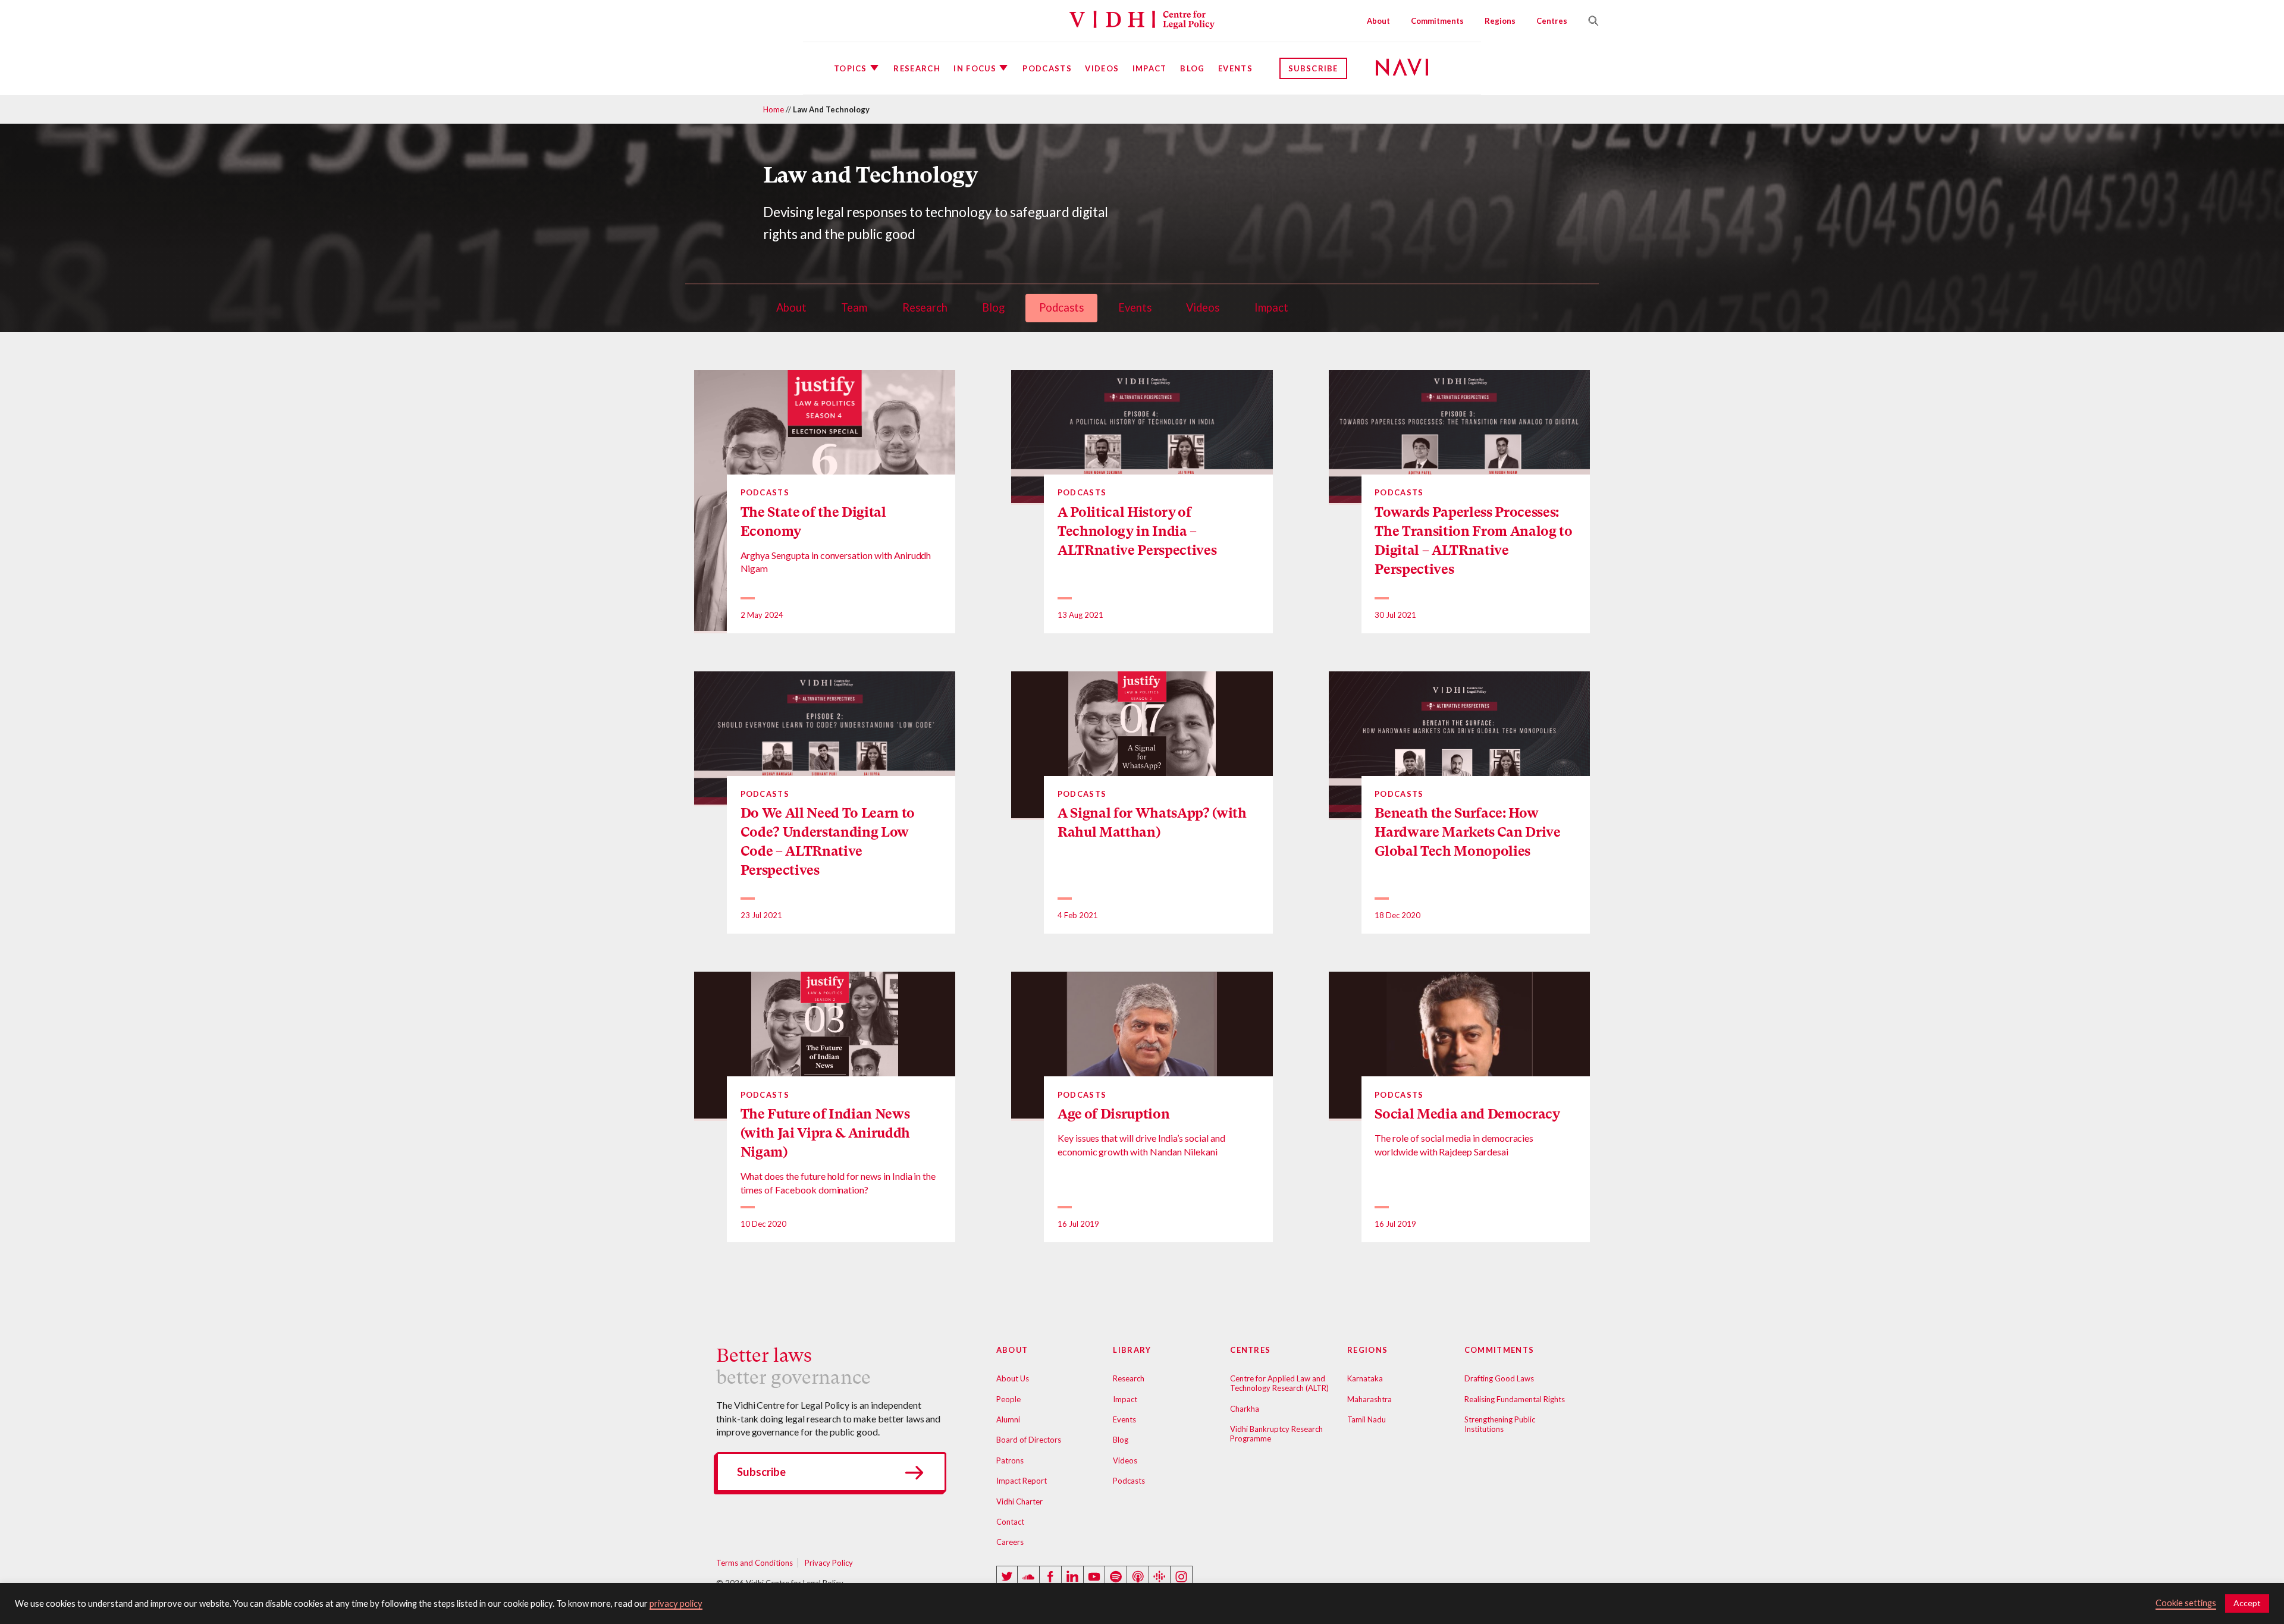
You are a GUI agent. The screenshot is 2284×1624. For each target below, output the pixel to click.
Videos (1102, 68)
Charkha (1245, 1409)
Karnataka (1365, 1378)
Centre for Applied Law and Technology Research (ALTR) (1279, 1383)
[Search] (1589, 21)
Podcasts (1047, 68)
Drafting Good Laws (1499, 1378)
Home (774, 109)
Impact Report (1022, 1481)
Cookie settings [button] (2186, 1603)
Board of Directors (1029, 1440)
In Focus (975, 68)
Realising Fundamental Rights (1515, 1399)
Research (917, 68)
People (1008, 1399)
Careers (1010, 1542)
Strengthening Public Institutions (1500, 1424)
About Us (1013, 1378)
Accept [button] (2247, 1603)
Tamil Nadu (1367, 1419)
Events (1235, 68)
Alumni (1008, 1419)
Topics (851, 68)
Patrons (1010, 1460)
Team (854, 307)
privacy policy (676, 1603)
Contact (1010, 1522)
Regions (1500, 21)
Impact (1150, 68)
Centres (1552, 21)
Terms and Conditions (754, 1563)
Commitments (1437, 21)
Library (1132, 1350)
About (1378, 21)
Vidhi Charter (1019, 1502)
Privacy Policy (829, 1563)
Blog (1192, 68)
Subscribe (1313, 68)
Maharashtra (1370, 1399)
